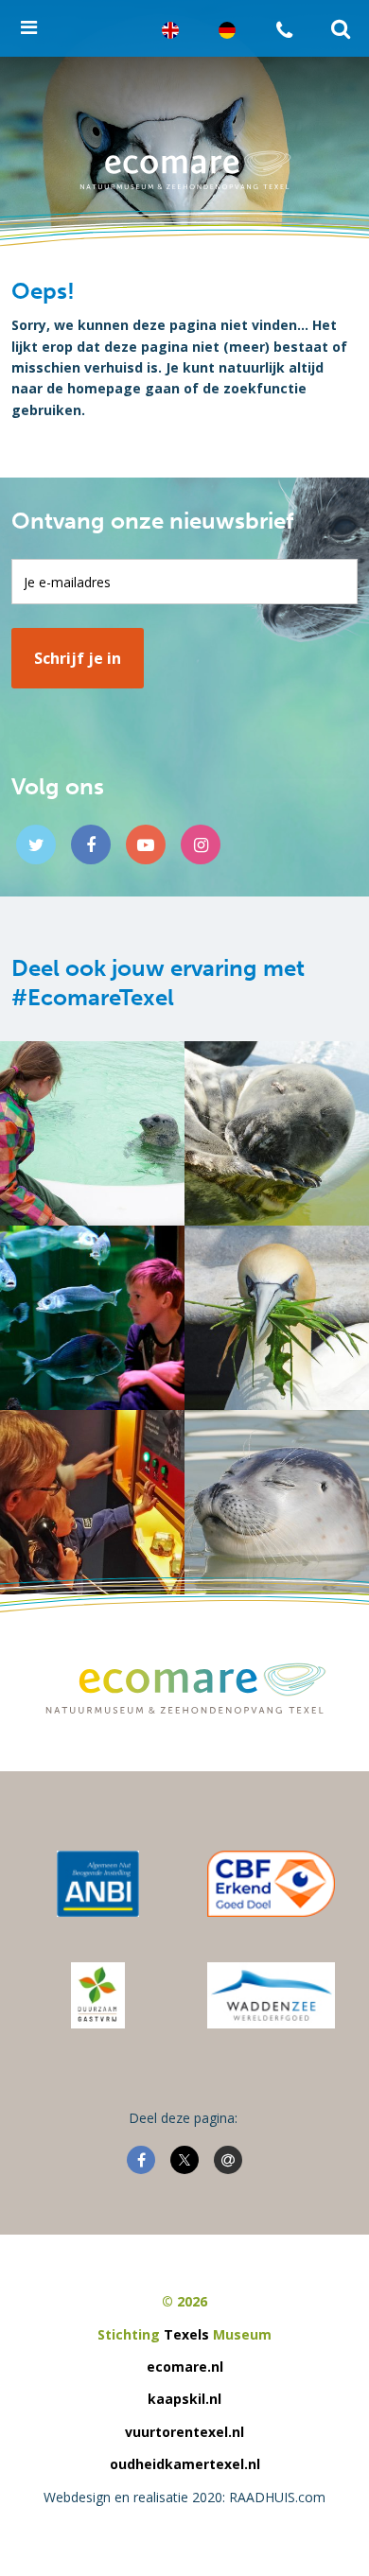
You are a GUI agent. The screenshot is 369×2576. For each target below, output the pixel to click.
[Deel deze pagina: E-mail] (228, 2160)
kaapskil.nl (184, 2399)
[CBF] (271, 1884)
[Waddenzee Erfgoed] (271, 1995)
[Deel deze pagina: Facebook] (141, 2160)
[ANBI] (98, 1884)
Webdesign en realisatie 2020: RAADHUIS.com (184, 2497)
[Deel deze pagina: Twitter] (184, 2160)
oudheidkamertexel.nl (185, 2464)
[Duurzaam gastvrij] (98, 1995)
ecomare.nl (185, 2367)
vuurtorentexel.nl (184, 2432)
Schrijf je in (78, 658)
